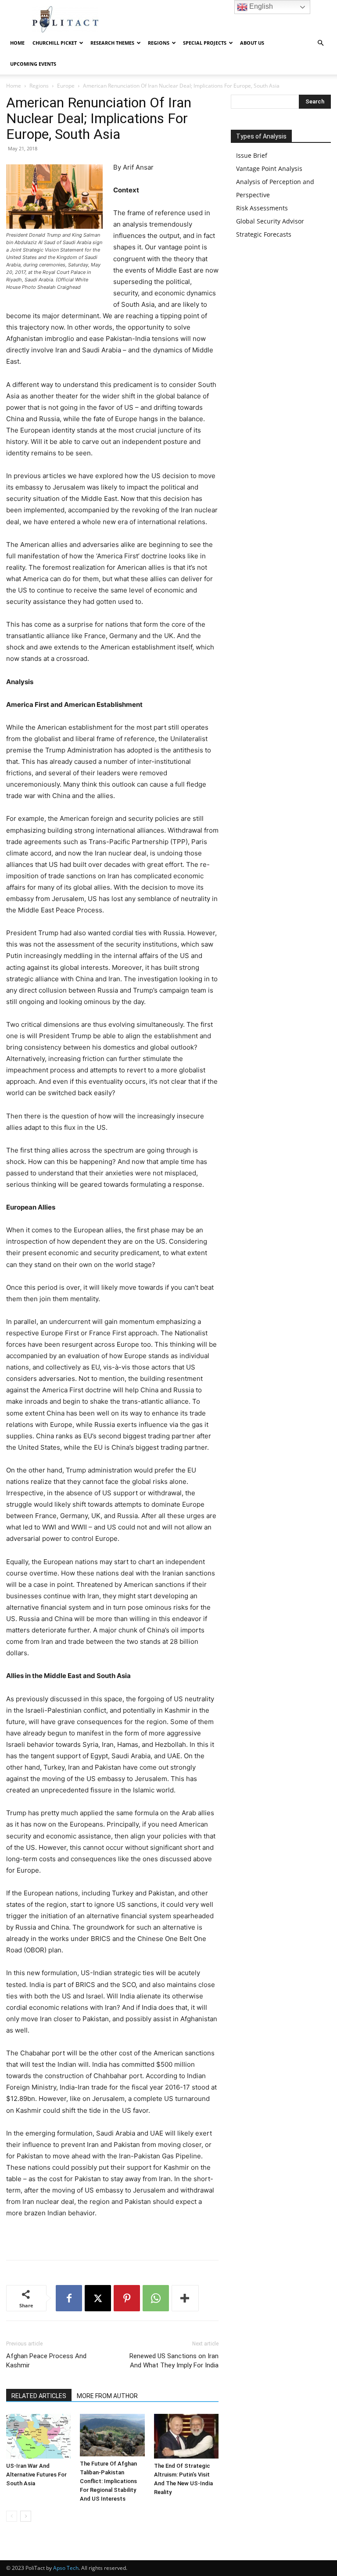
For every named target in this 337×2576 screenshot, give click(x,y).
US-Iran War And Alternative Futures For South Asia (36, 2475)
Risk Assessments (262, 208)
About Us (252, 43)
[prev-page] (12, 2516)
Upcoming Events (33, 64)
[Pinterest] (127, 2298)
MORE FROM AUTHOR (107, 2396)
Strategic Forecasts (264, 234)
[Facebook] (69, 2298)
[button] (320, 43)
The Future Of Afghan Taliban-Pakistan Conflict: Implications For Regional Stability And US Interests (108, 2481)
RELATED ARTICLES (39, 2396)
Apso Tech (66, 2568)
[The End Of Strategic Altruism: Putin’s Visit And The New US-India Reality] (186, 2436)
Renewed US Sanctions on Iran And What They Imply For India (174, 2361)
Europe (66, 86)
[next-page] (26, 2516)
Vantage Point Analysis (269, 169)
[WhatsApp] (156, 2298)
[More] (185, 2298)
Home (17, 43)
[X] (98, 2298)
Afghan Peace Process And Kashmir (46, 2361)
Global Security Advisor (270, 221)
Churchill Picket (55, 43)
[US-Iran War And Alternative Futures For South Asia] (38, 2436)
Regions (39, 86)
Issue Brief (252, 155)
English (260, 6)
